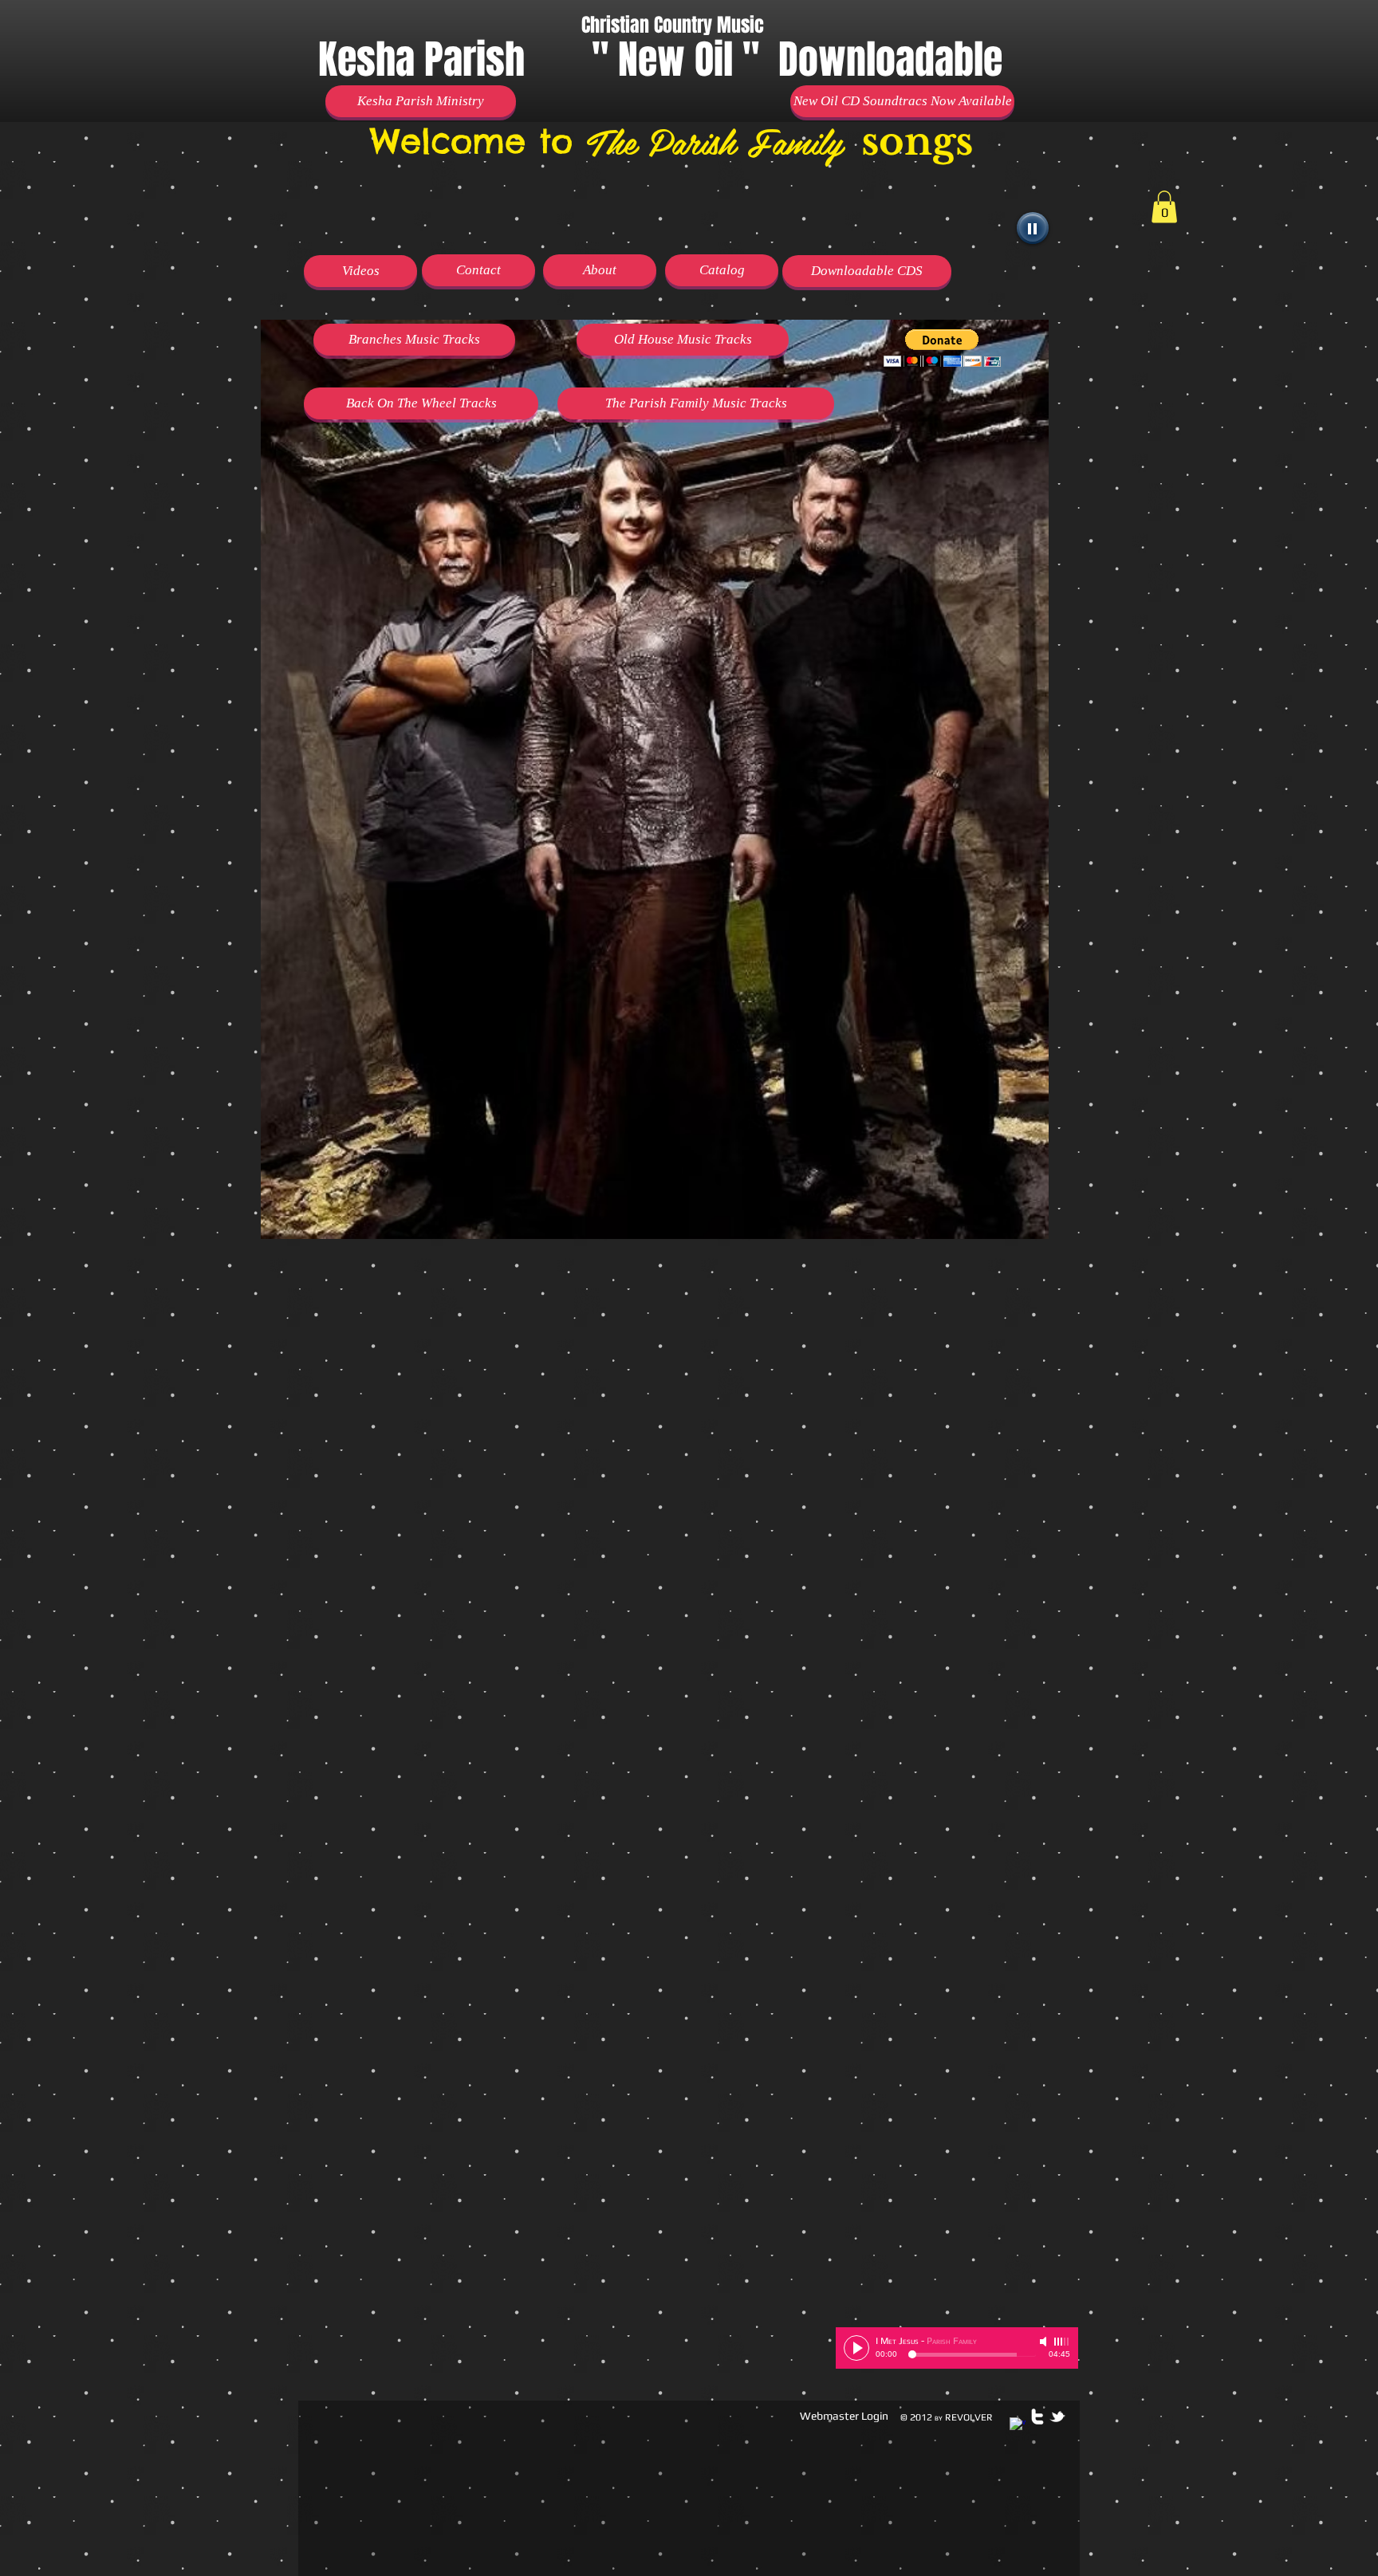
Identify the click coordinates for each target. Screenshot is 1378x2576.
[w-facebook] (1018, 2425)
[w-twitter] (1037, 2417)
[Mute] (1045, 2342)
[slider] (1062, 2342)
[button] (942, 348)
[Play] (1033, 228)
